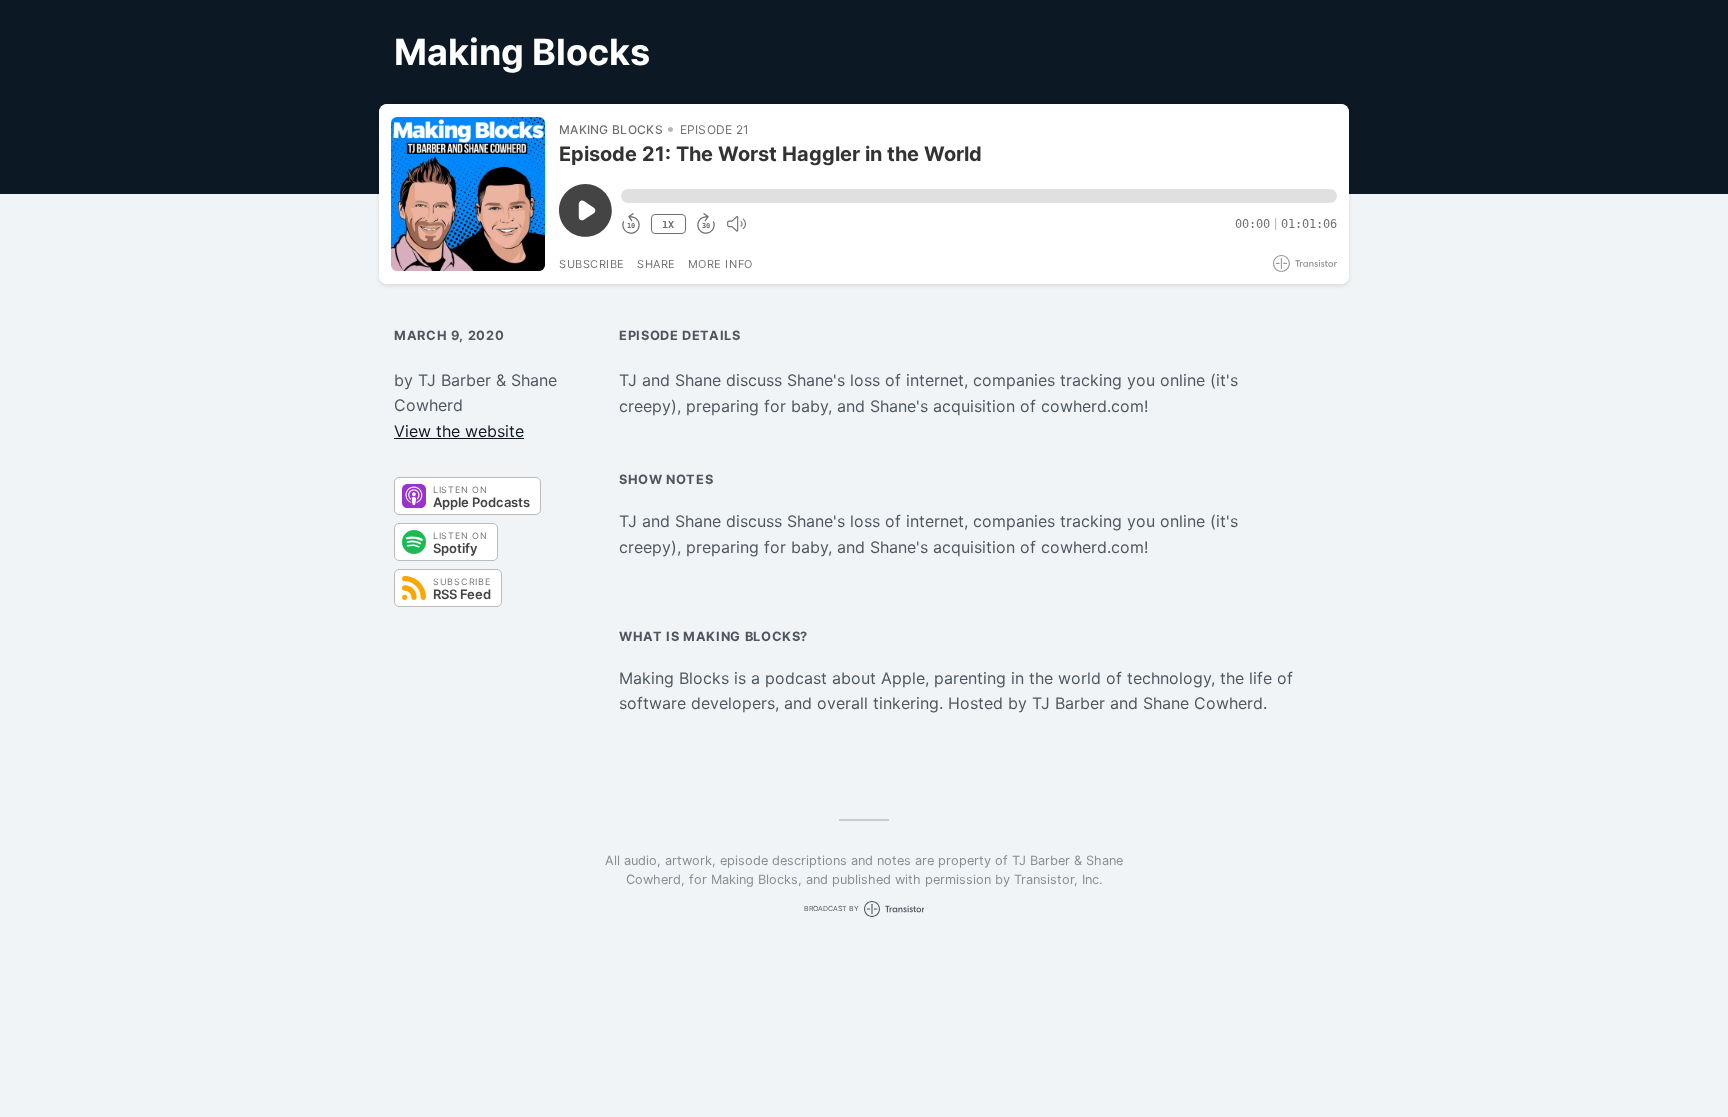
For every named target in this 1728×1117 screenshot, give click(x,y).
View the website (459, 431)
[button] (979, 196)
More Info (720, 264)
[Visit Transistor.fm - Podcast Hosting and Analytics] (1305, 263)
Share (656, 264)
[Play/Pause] (468, 194)
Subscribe (592, 264)
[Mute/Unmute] (736, 224)
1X (668, 224)
